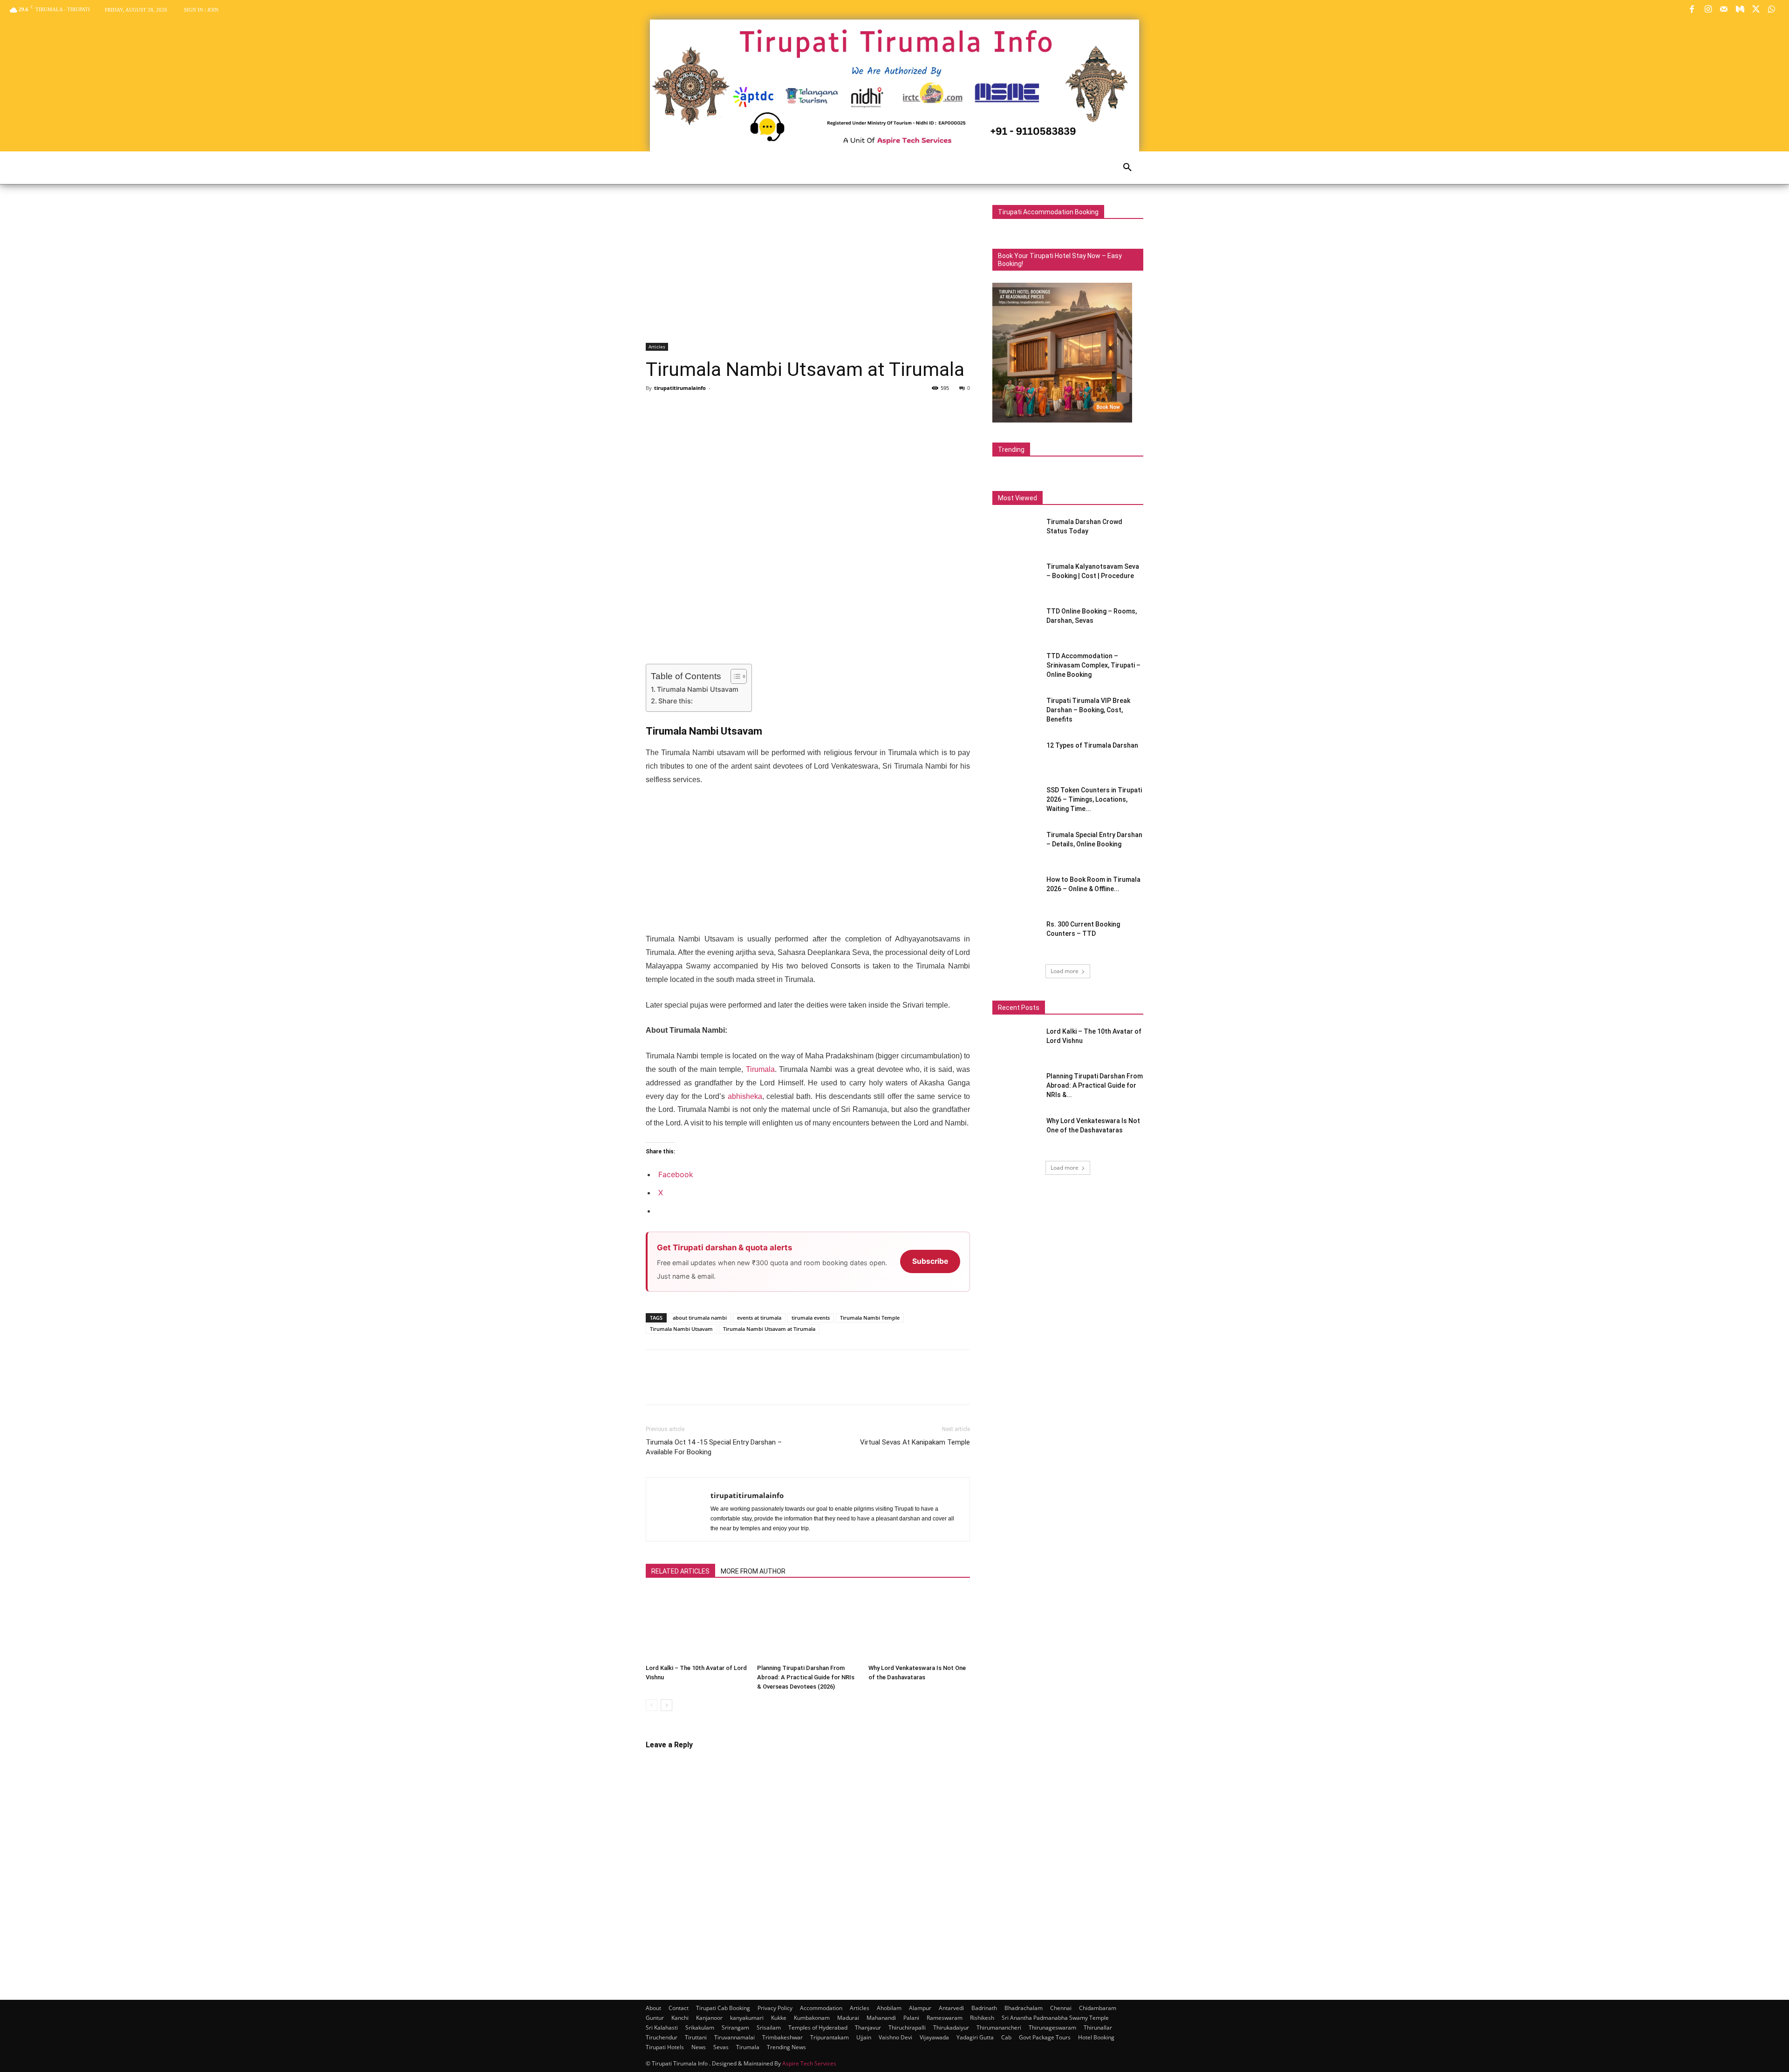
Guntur (655, 2018)
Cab (1006, 2037)
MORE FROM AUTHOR (753, 1571)
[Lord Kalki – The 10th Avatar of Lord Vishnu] (696, 1625)
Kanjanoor (709, 2018)
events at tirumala (759, 1318)
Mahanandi (881, 2018)
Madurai (848, 2018)
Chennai (1061, 2008)
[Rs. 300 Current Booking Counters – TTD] (1016, 936)
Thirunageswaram (1052, 2028)
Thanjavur (868, 2028)
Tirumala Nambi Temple (870, 1318)
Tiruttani (696, 2037)
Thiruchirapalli (907, 2028)
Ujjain (864, 2037)
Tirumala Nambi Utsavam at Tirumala (769, 1329)
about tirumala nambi (700, 1318)
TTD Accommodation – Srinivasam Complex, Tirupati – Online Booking (1093, 665)
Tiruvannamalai (734, 2037)
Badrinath (984, 2008)
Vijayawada (934, 2037)
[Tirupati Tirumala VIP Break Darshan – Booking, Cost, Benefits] (1016, 712)
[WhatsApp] (1772, 10)
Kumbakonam (812, 2018)
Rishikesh (982, 2018)
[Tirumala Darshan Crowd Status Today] (1013, 532)
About (653, 2008)
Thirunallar (1098, 2028)
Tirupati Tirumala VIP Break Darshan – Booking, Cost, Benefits (1088, 710)
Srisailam (769, 2028)
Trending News (786, 2047)
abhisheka (745, 1096)
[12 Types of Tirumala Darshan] (1016, 757)
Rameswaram (945, 2018)
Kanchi (680, 2018)
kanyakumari (747, 2018)
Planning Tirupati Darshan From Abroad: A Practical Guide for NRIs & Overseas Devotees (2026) (806, 1677)
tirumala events (811, 1318)
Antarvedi (951, 2008)
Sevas (721, 2047)
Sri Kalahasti (662, 2028)
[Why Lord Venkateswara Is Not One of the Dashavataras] (919, 1625)
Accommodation (821, 2008)
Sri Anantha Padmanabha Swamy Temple (1055, 2018)
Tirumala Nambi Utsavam (698, 689)
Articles (657, 347)
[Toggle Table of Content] (734, 676)
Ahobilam (889, 2008)
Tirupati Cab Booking (723, 2008)
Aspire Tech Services (809, 2063)
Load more (1065, 971)
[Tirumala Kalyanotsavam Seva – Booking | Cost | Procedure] (1016, 578)
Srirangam (735, 2028)
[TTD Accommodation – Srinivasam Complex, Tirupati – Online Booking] (1016, 668)
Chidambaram (1098, 2008)
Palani (911, 2018)
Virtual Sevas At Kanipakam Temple (915, 1442)
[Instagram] (1708, 10)
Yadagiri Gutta (975, 2037)
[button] (1127, 168)
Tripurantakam (830, 2037)
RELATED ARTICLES (680, 1571)
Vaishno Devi (895, 2037)
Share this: (676, 701)
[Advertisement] (808, 274)
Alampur (920, 2008)
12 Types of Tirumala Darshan (1092, 745)
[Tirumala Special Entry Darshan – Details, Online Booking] (1016, 846)
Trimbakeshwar (782, 2037)
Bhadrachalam (1024, 2008)
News (699, 2047)
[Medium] (1740, 10)
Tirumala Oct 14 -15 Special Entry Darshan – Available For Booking (714, 1447)
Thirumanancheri (999, 2028)
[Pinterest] (698, 409)
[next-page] (666, 1705)
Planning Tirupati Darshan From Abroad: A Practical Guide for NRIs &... (1095, 1085)
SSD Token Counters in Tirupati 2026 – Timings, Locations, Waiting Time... (1094, 799)
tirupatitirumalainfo (680, 388)
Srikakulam (700, 2028)
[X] (1756, 10)
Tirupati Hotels (665, 2047)
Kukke (779, 2018)
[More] (741, 409)
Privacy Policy (775, 2008)
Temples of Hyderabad (818, 2028)
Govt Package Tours (1045, 2037)
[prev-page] (652, 1705)
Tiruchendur (662, 2037)
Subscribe (930, 1261)
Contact (679, 2008)
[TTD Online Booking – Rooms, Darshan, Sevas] (1016, 623)
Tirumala (760, 1069)
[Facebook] (1692, 10)
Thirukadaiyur (951, 2028)
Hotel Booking (1096, 2037)
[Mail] (1724, 10)
